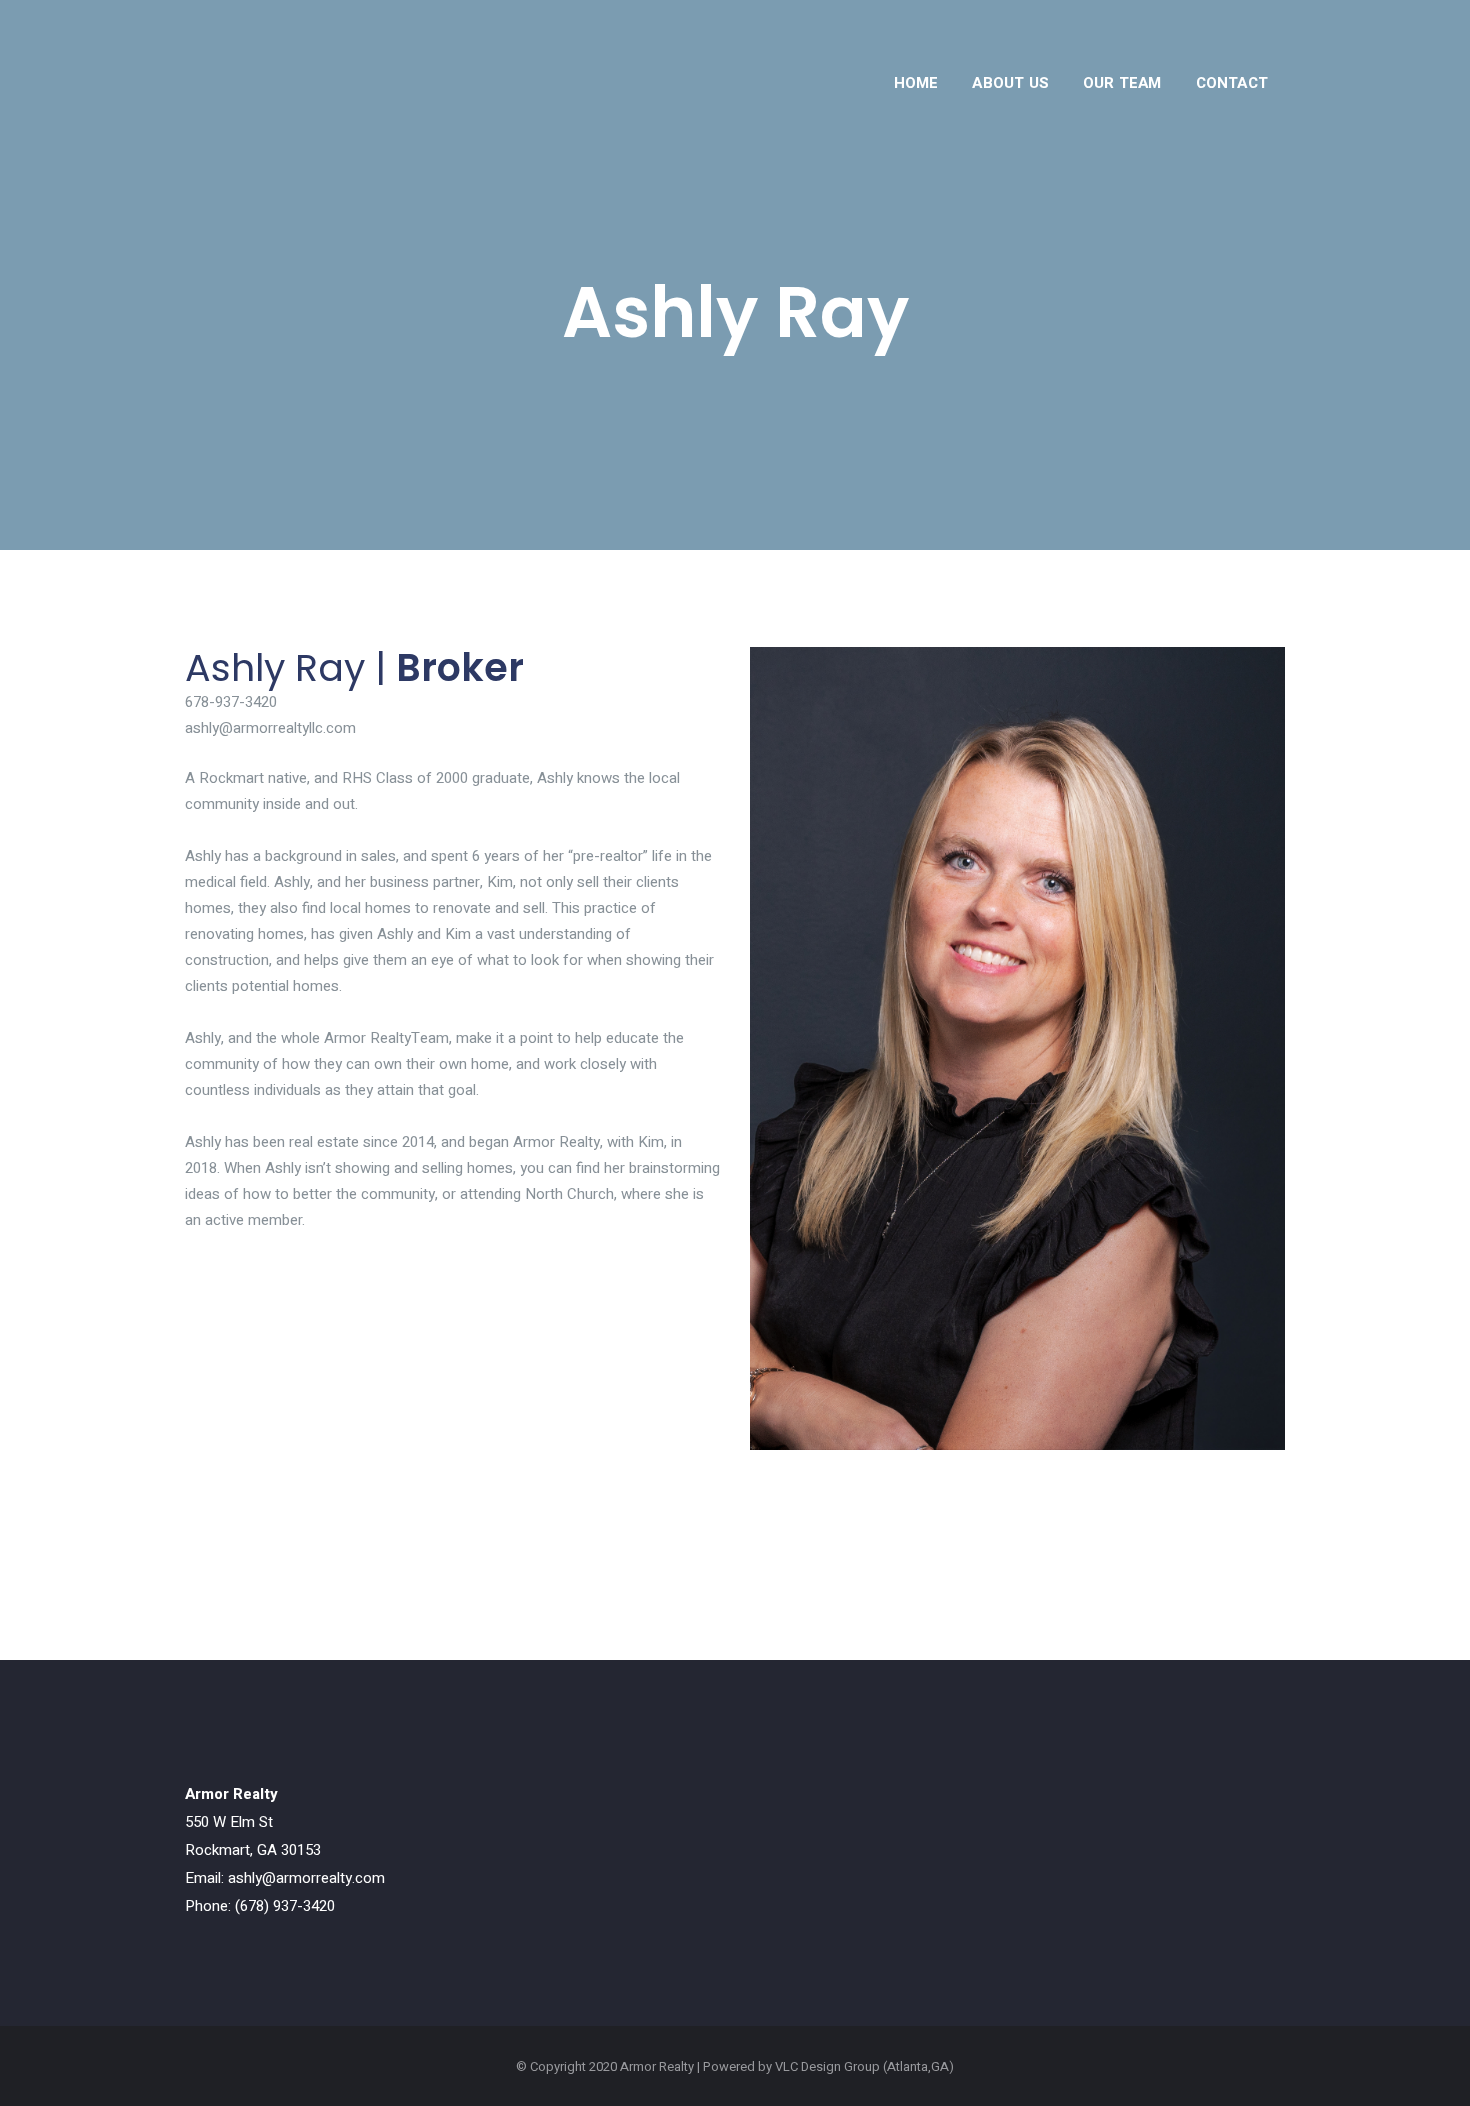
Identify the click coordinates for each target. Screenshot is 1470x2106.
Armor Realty (657, 2066)
